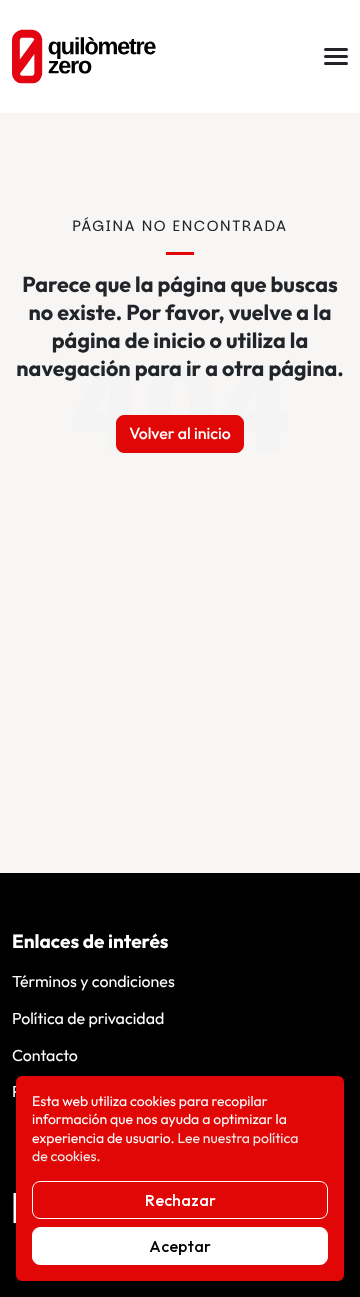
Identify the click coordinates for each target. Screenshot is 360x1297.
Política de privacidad (88, 1019)
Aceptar (180, 1246)
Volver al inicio (180, 434)
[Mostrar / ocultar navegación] (336, 56)
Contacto (45, 1056)
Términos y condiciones (93, 982)
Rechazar (180, 1200)
